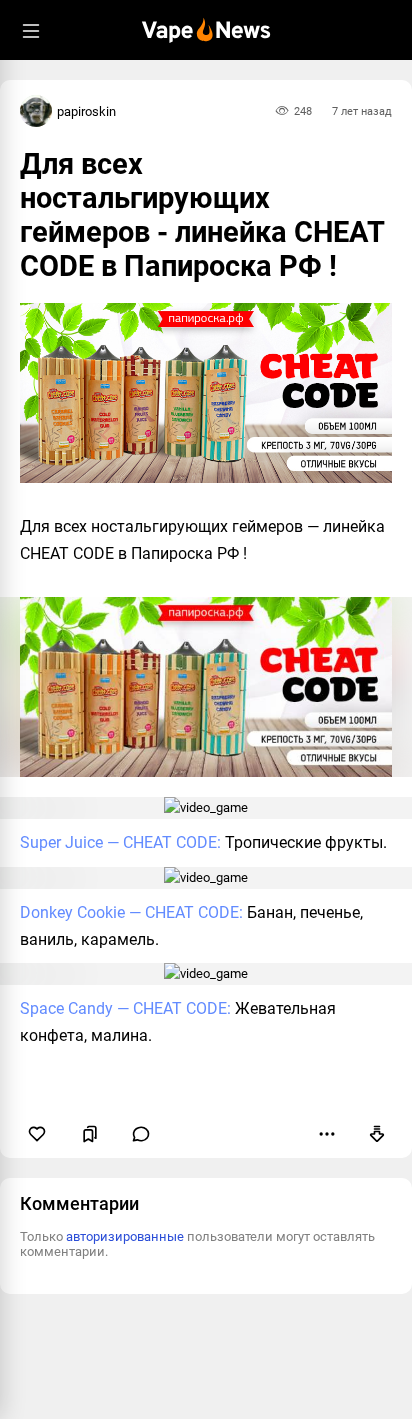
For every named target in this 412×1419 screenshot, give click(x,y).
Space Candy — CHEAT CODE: (125, 1008)
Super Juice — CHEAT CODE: (120, 842)
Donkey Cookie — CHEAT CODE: (131, 912)
